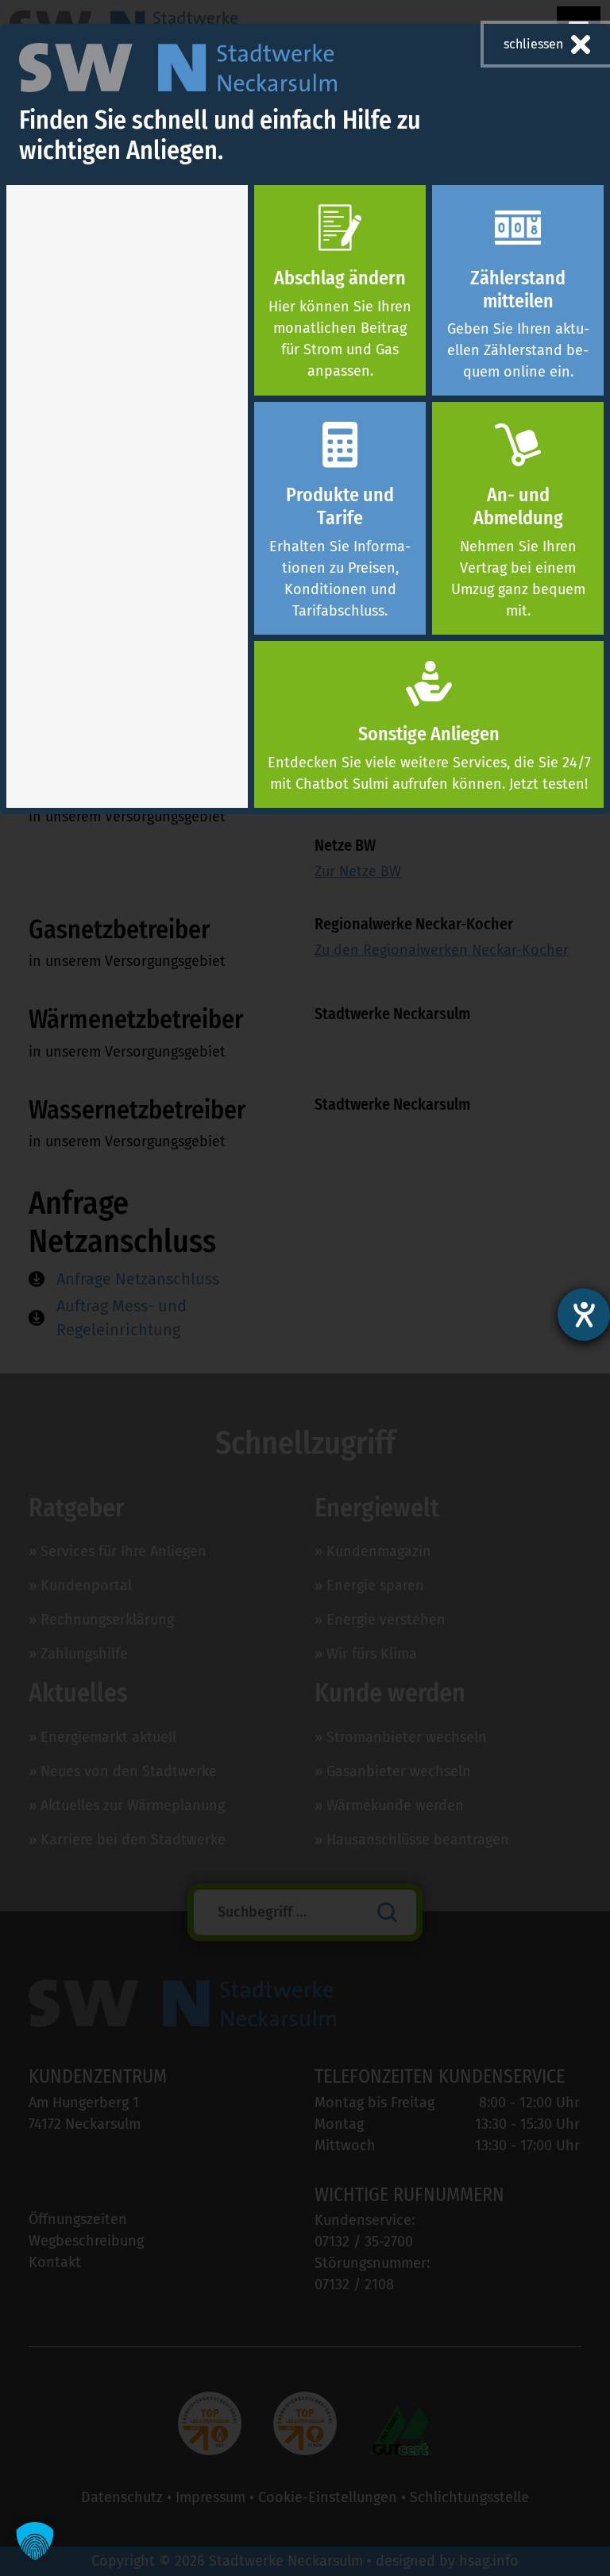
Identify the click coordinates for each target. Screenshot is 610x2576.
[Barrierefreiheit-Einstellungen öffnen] (584, 1315)
